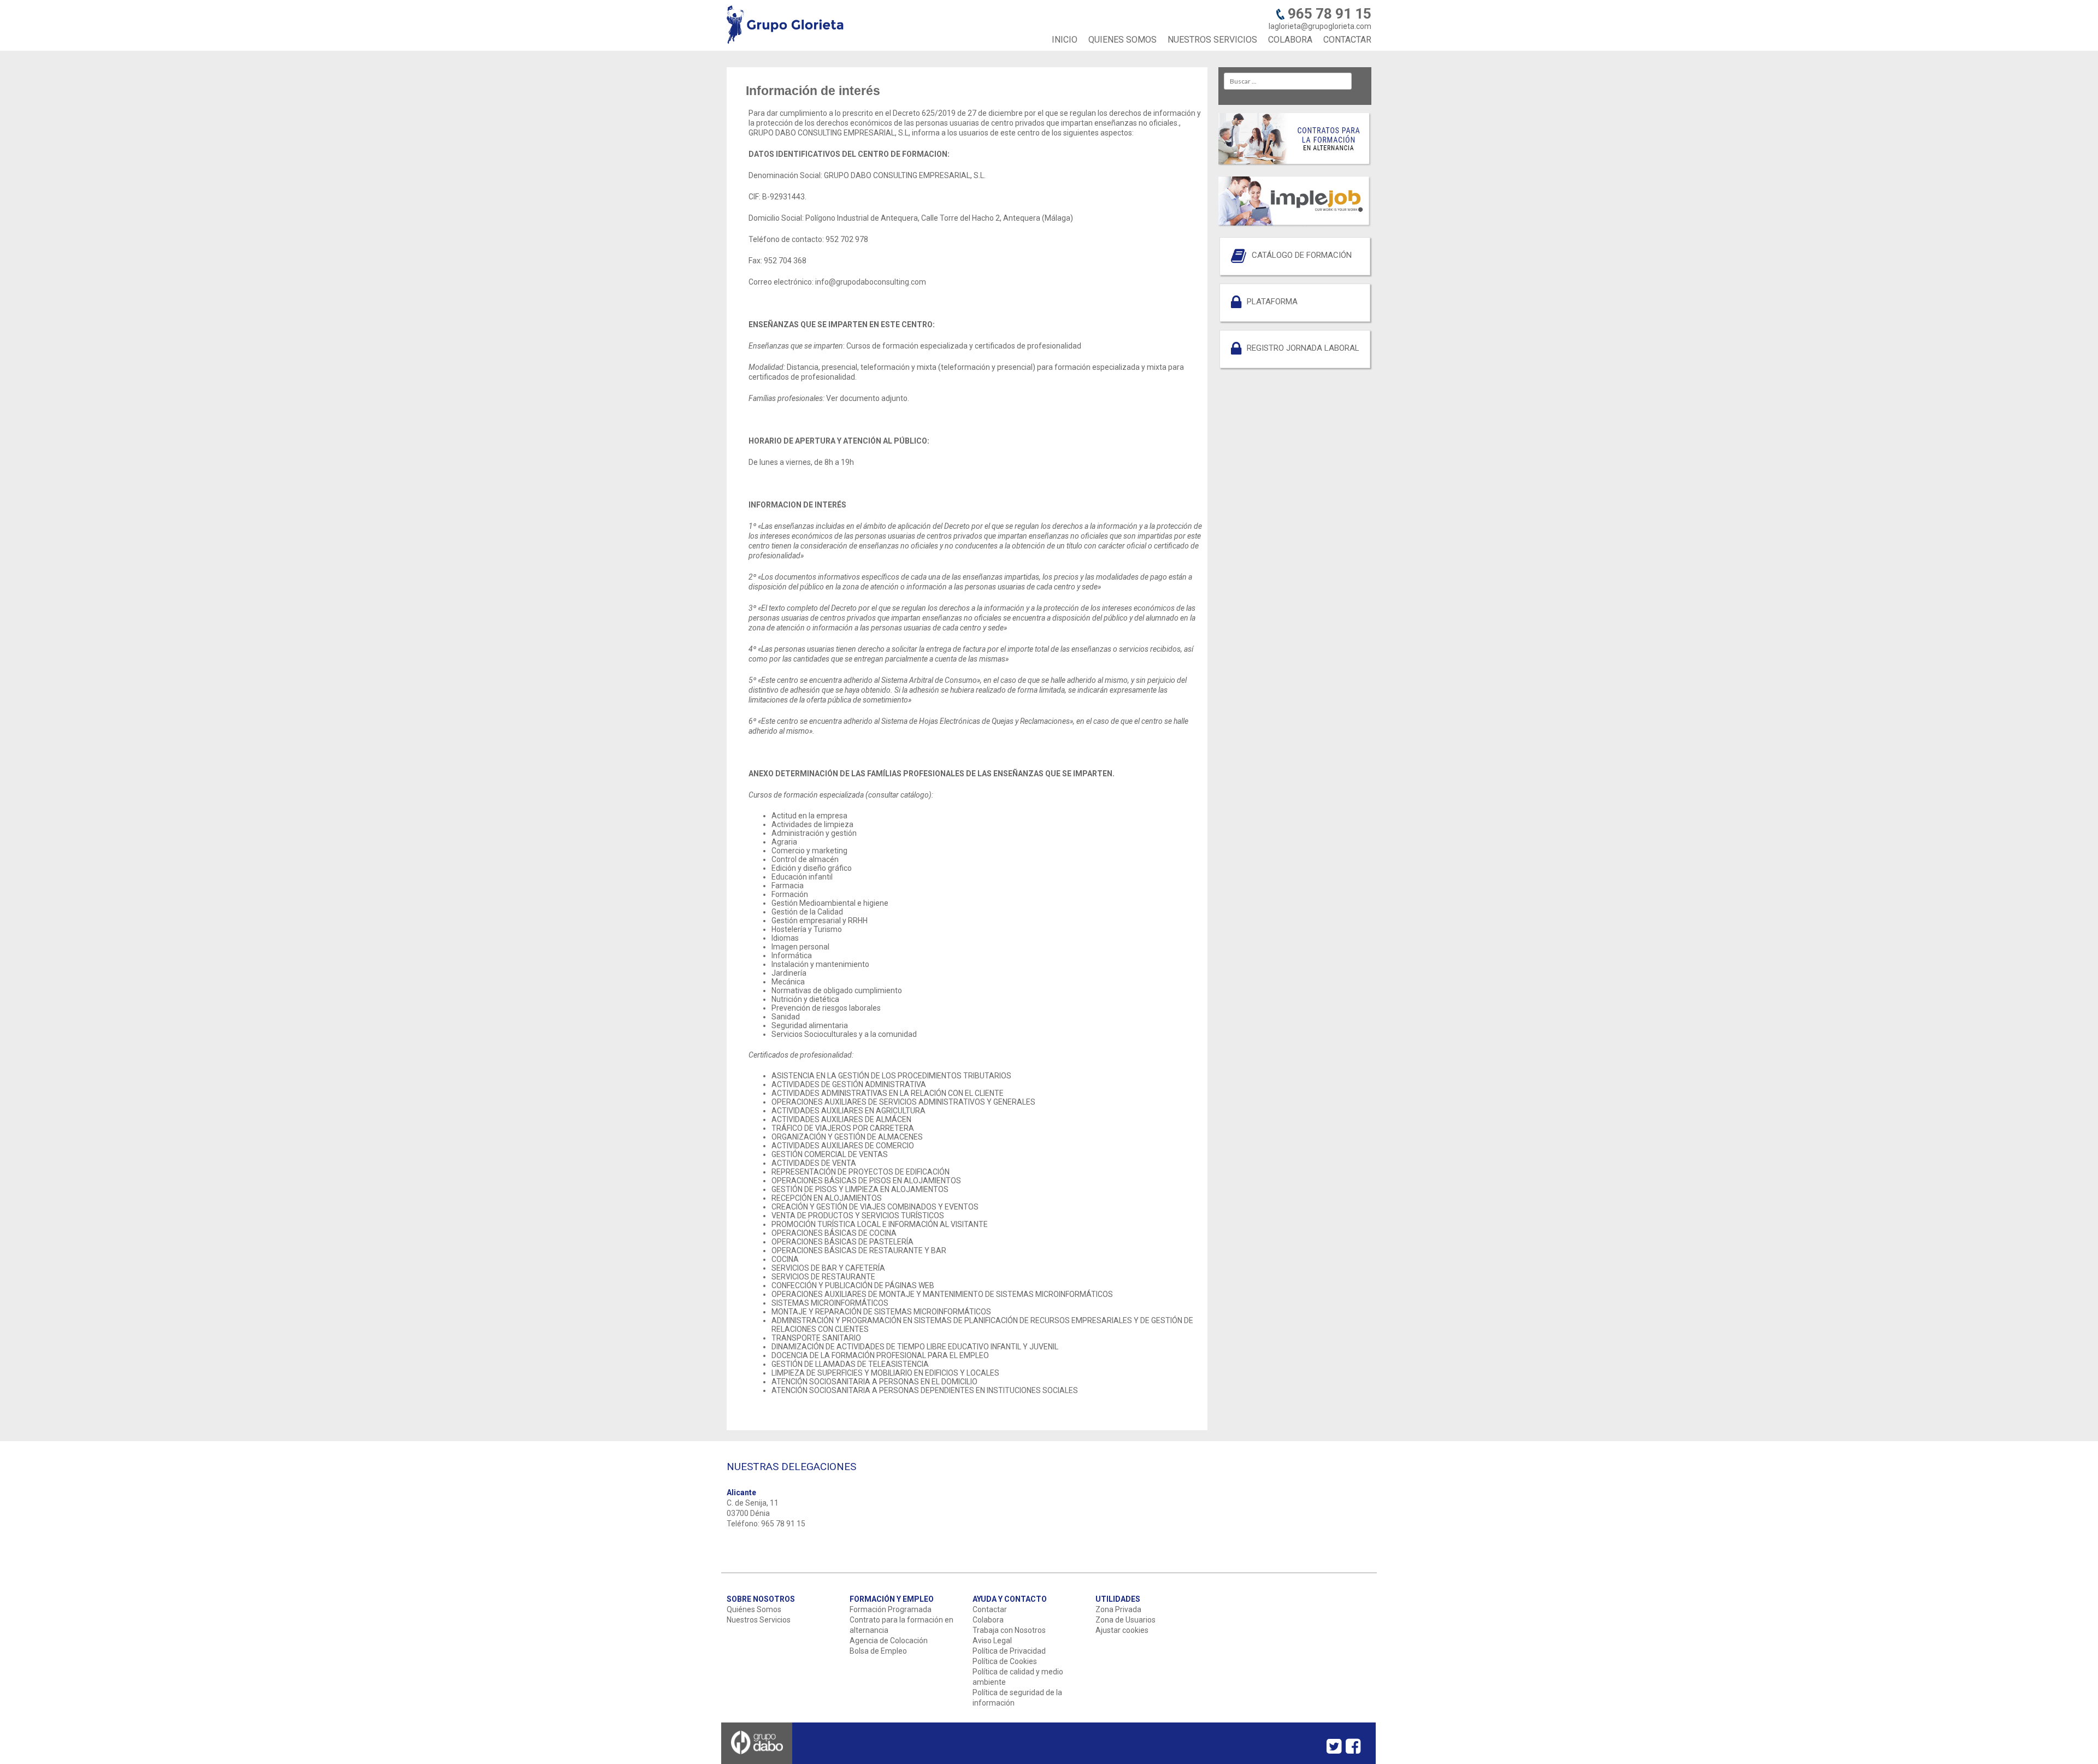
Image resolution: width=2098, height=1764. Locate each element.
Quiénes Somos (754, 1609)
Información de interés (813, 91)
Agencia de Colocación (889, 1641)
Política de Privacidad (1009, 1651)
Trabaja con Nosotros (1009, 1630)
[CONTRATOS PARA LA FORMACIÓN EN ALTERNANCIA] (1295, 164)
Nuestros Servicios (759, 1620)
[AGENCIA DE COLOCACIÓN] (1295, 225)
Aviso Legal (992, 1641)
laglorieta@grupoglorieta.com (1320, 26)
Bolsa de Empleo (878, 1651)
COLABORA (1290, 40)
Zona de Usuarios (1125, 1620)
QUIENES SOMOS (1122, 40)
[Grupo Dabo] (757, 1760)
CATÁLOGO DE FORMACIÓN (1302, 255)
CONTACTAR (1347, 40)
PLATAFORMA (1272, 302)
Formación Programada (891, 1609)
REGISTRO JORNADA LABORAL (1303, 348)
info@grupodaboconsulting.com (871, 282)
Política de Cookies (1005, 1661)
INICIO (1065, 40)
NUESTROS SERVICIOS (1212, 40)
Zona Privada (1118, 1609)
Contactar (990, 1609)
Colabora (988, 1620)
